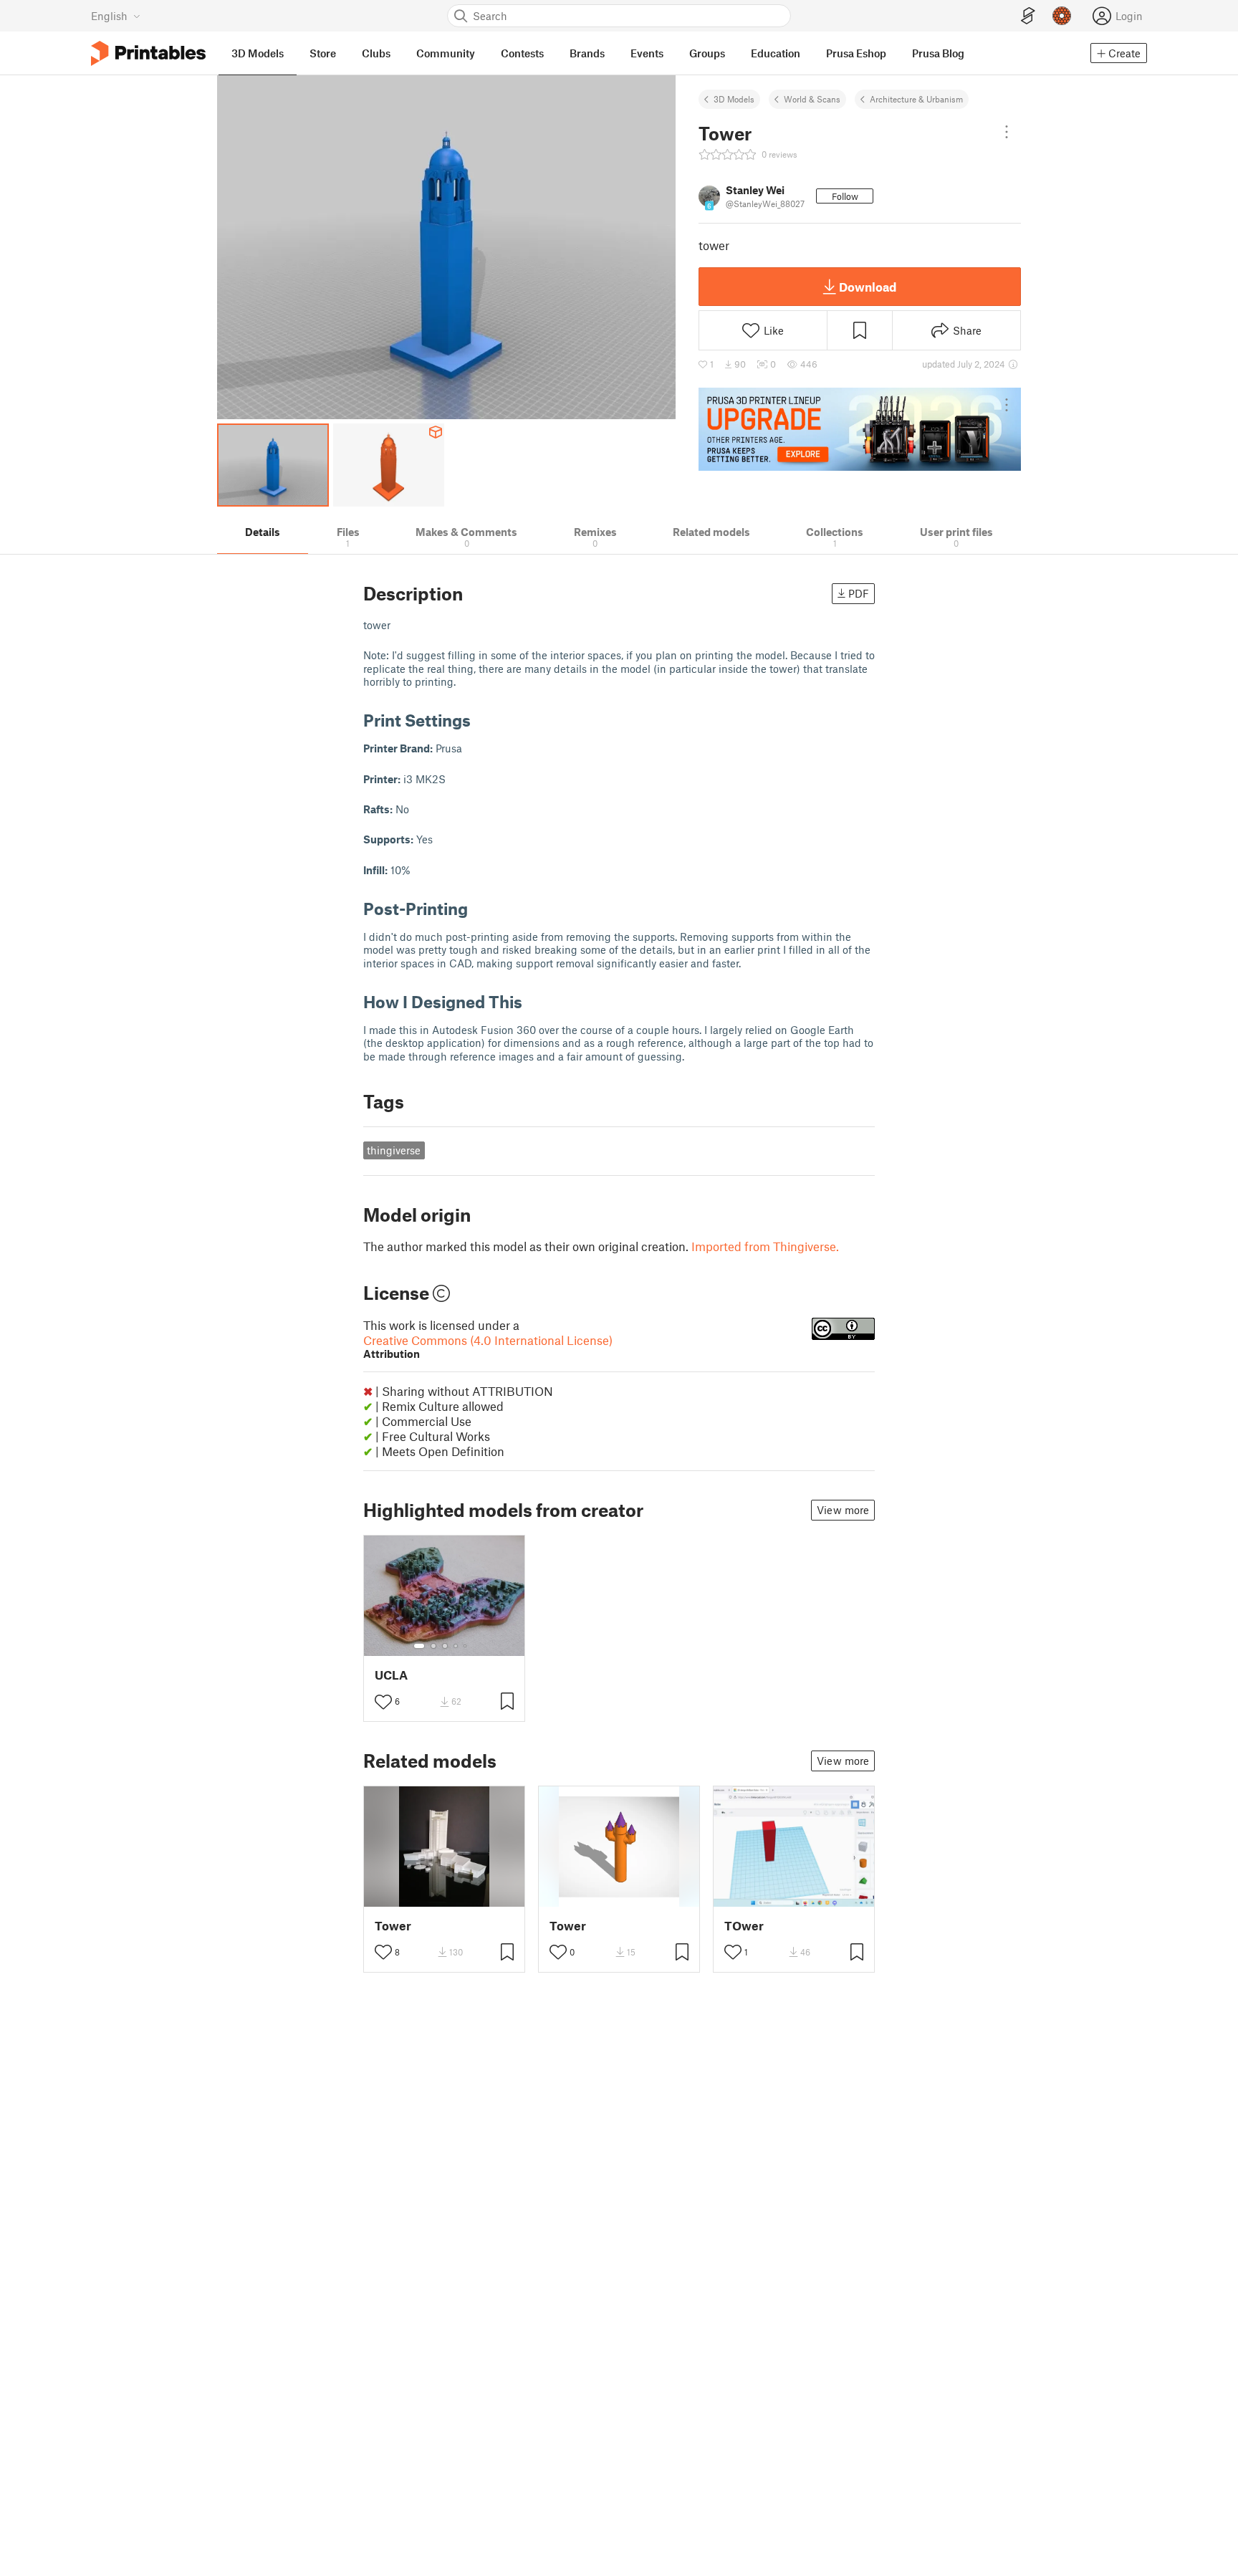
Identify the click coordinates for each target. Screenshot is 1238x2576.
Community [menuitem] (446, 53)
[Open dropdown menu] (1007, 132)
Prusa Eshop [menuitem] (856, 53)
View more (843, 1510)
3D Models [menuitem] (258, 53)
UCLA (391, 1675)
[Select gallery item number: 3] (445, 1646)
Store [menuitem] (323, 53)
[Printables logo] (148, 53)
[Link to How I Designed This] (533, 1001)
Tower (393, 1926)
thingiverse (394, 1150)
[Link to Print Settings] (481, 720)
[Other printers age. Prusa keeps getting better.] (860, 429)
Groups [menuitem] (707, 53)
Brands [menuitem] (587, 53)
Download (868, 287)
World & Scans (812, 99)
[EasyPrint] (1028, 16)
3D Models (734, 99)
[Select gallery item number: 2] (433, 1646)
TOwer (744, 1926)
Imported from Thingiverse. (765, 1246)
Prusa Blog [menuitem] (938, 53)
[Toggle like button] (383, 1702)
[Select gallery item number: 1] (419, 1646)
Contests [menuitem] (522, 53)
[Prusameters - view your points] (1062, 16)
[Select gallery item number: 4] (456, 1646)
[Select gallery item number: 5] (466, 1646)
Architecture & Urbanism (916, 99)
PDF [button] (859, 593)
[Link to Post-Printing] (479, 908)
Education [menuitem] (776, 53)
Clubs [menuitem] (376, 53)
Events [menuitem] (647, 53)
